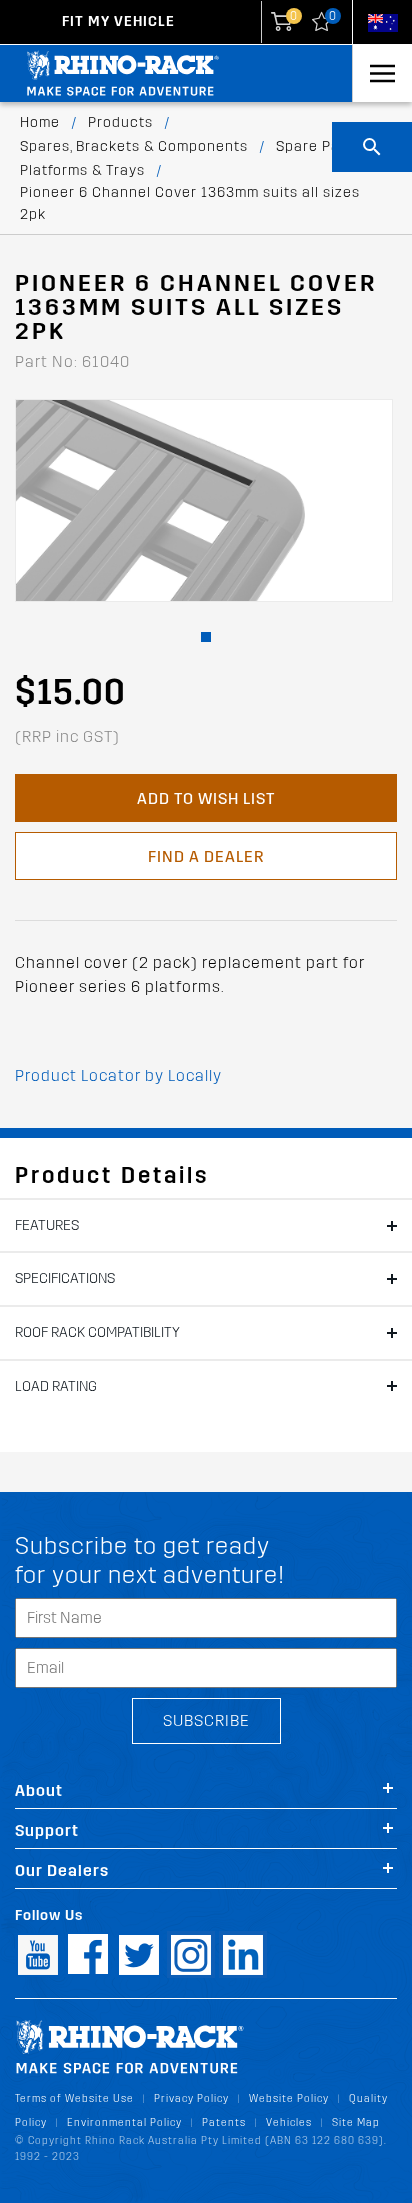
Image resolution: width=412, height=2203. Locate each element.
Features (47, 1225)
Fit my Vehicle (118, 21)
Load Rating (56, 1386)
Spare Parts (318, 146)
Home (40, 122)
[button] (206, 637)
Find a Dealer (206, 856)
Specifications (65, 1278)
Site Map (356, 2122)
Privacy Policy (191, 2098)
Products (120, 122)
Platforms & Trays (82, 170)
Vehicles (289, 2122)
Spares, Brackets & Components (134, 146)
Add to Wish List (206, 798)
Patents (224, 2122)
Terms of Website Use (74, 2098)
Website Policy (289, 2098)
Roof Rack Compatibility (97, 1332)
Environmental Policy (124, 2122)
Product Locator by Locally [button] (118, 1075)
